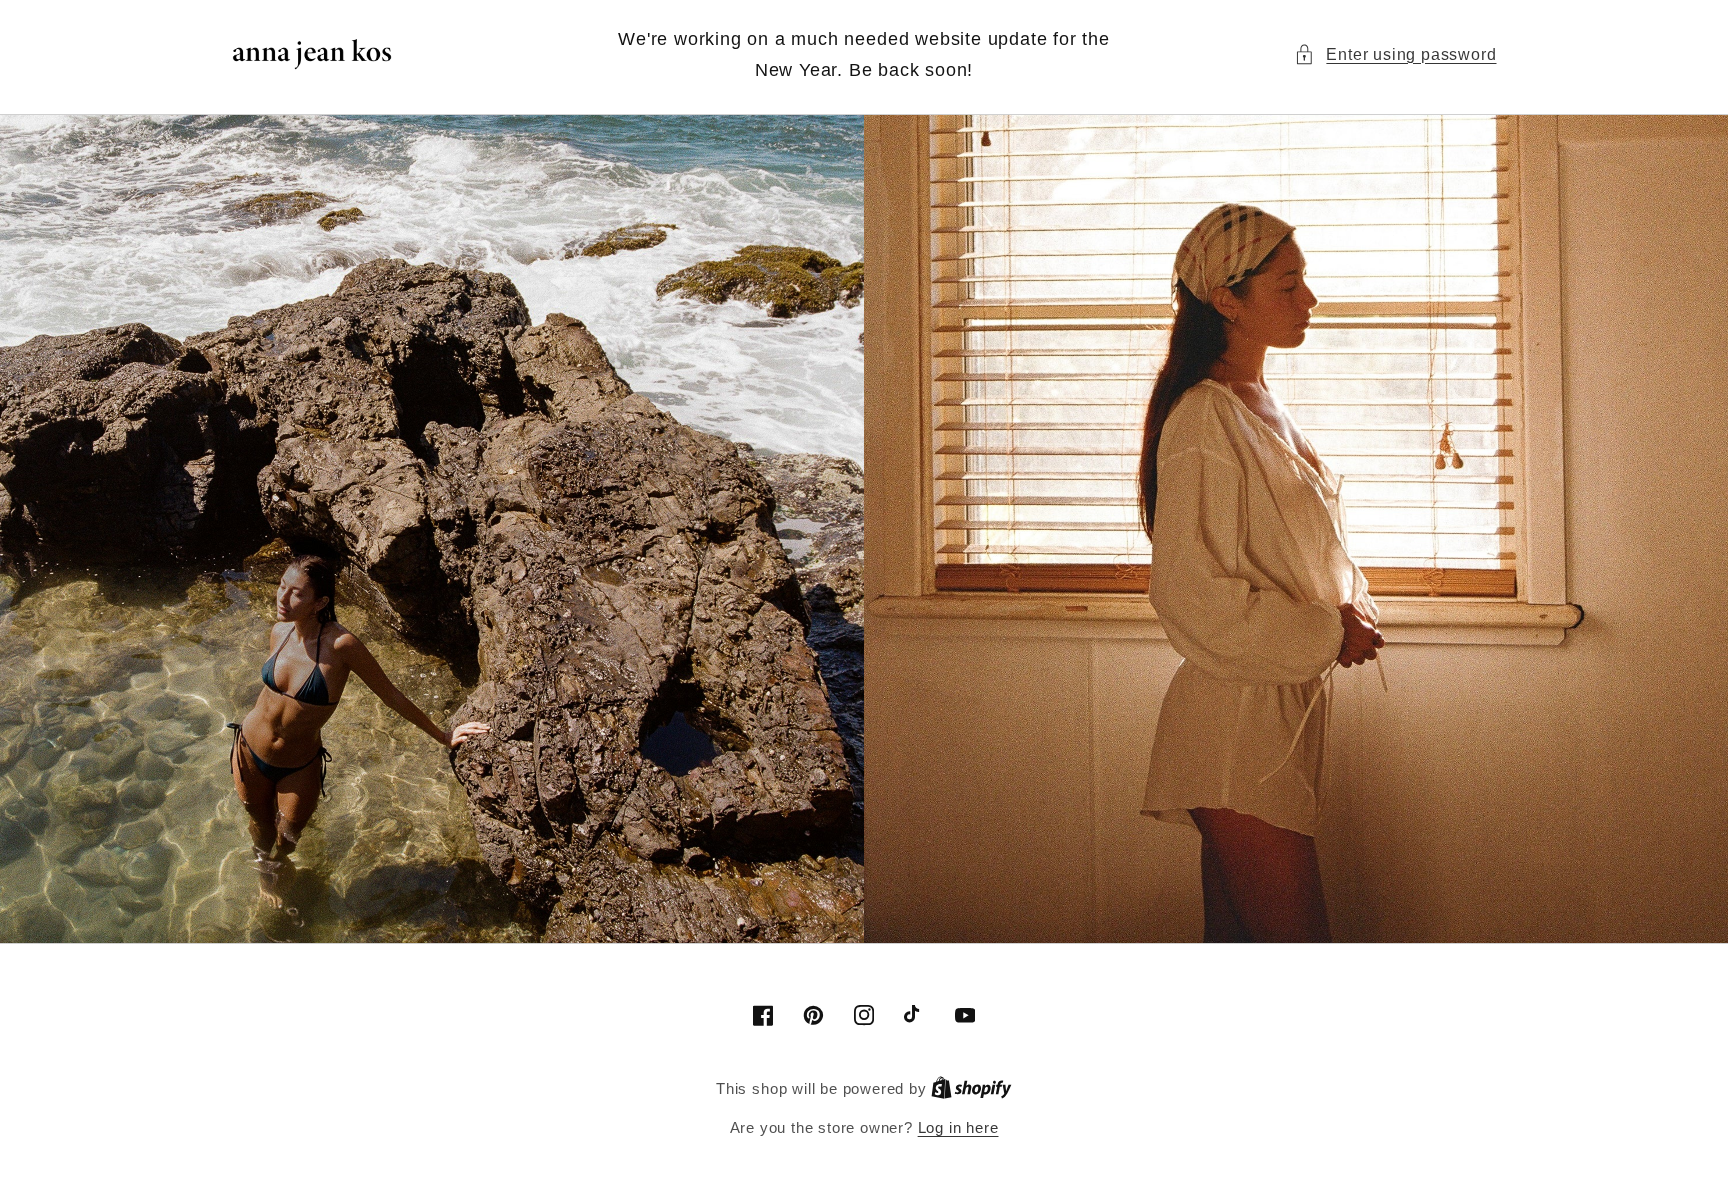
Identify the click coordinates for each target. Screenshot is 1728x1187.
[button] (1395, 54)
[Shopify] (971, 1088)
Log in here (958, 1127)
